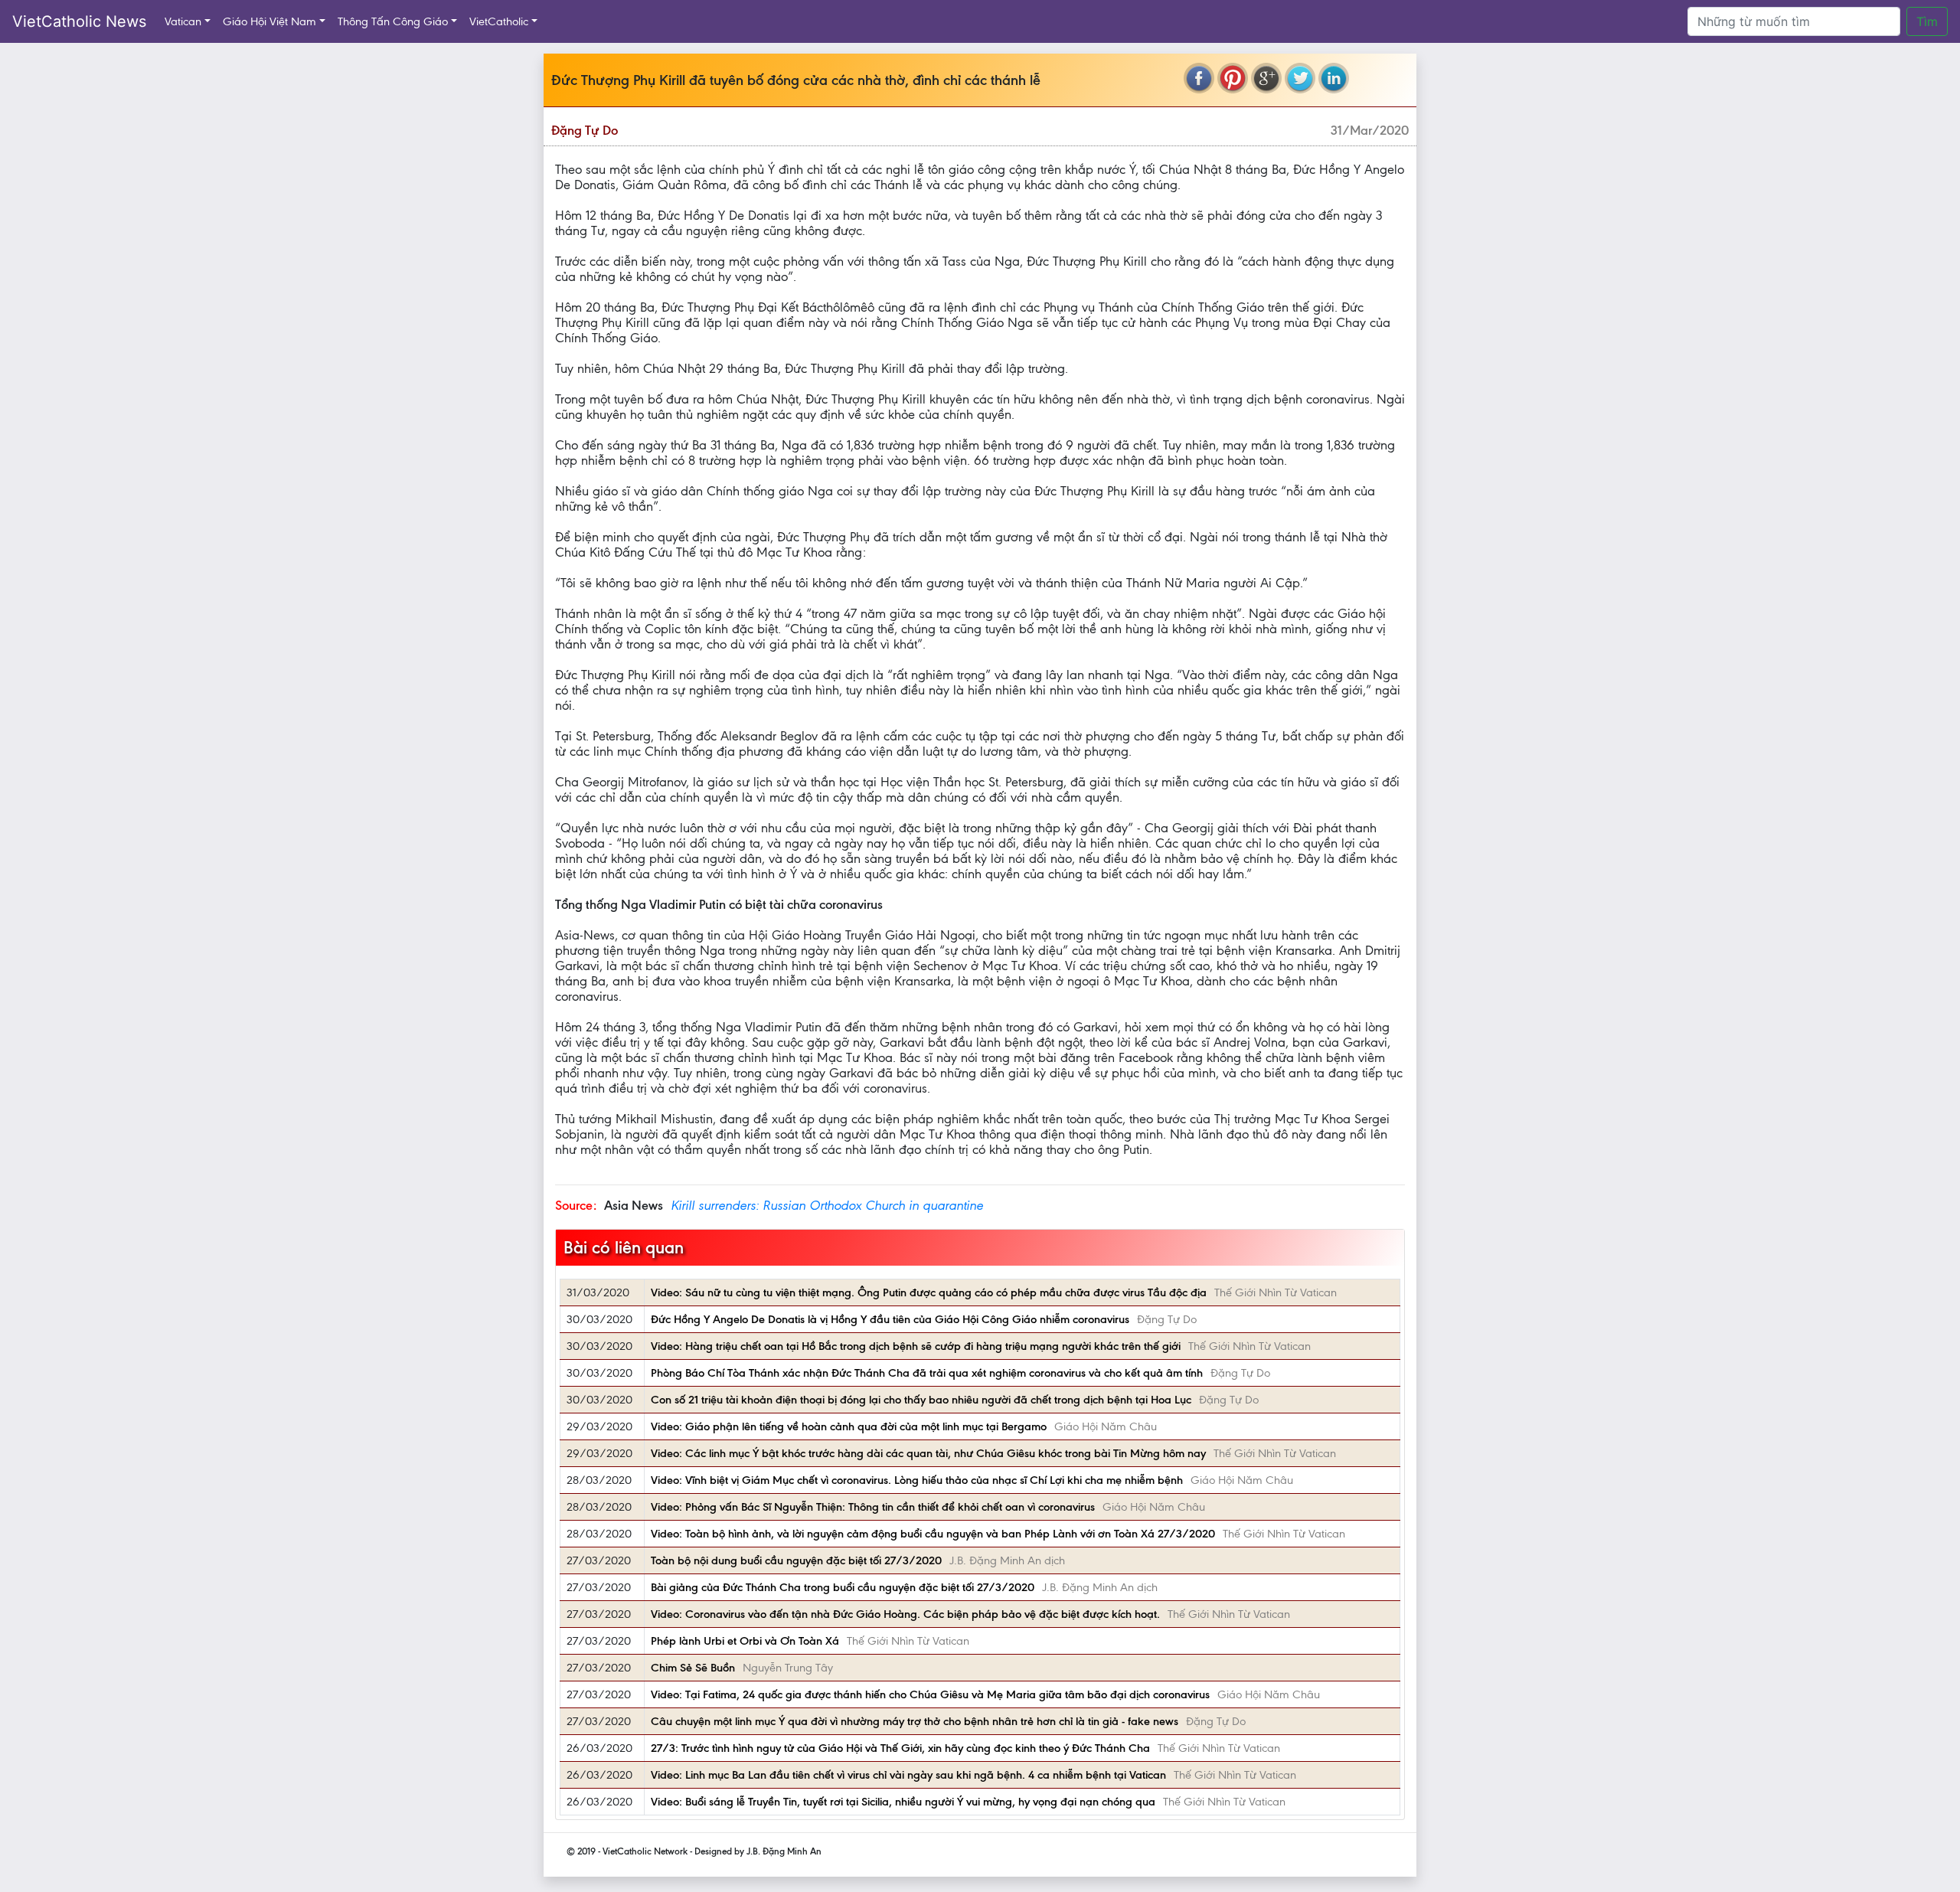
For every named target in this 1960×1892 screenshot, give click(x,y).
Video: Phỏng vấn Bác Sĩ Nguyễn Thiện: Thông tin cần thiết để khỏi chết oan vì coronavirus (873, 1507)
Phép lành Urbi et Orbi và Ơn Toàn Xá (745, 1641)
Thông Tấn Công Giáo (393, 21)
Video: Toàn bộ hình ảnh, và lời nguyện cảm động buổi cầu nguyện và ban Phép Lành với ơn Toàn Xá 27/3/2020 (933, 1534)
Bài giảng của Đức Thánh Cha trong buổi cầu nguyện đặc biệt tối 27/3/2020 (843, 1587)
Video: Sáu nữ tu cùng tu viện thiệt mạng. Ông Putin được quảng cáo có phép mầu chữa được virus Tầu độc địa (929, 1292)
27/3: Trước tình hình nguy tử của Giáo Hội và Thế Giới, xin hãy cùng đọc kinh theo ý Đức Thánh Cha (900, 1748)
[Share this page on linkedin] (1334, 78)
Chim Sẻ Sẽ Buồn (693, 1668)
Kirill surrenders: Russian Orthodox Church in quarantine (827, 1205)
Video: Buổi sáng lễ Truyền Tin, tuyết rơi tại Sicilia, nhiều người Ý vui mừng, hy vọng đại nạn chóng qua (903, 1802)
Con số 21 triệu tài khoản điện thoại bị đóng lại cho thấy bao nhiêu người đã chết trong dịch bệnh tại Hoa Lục (921, 1400)
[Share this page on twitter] (1300, 78)
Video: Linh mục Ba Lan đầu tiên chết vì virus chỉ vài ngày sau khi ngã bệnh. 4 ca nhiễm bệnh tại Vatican (908, 1775)
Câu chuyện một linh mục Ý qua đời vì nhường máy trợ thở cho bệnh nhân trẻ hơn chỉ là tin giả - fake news (915, 1721)
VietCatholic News (79, 21)
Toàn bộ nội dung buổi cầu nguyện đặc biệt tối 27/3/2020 (796, 1560)
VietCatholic (499, 21)
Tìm (1927, 21)
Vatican (183, 21)
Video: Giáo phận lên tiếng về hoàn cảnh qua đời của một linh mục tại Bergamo (849, 1426)
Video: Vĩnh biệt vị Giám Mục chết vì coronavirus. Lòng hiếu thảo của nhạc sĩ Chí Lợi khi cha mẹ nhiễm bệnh (917, 1480)
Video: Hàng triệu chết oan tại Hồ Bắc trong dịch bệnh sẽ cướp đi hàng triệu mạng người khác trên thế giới (916, 1346)
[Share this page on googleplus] (1266, 78)
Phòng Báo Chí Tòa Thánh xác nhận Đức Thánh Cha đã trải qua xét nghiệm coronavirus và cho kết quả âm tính (927, 1373)
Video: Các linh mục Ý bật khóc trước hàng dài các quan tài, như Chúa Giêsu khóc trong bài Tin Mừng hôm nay (928, 1453)
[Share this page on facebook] (1199, 78)
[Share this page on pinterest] (1233, 78)
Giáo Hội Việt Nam (269, 21)
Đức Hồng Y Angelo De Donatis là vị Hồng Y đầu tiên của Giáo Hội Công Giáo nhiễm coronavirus (890, 1319)
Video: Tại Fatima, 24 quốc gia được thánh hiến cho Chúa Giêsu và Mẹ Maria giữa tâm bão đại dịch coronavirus (930, 1694)
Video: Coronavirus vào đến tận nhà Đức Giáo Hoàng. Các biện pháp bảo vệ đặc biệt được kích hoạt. (905, 1614)
